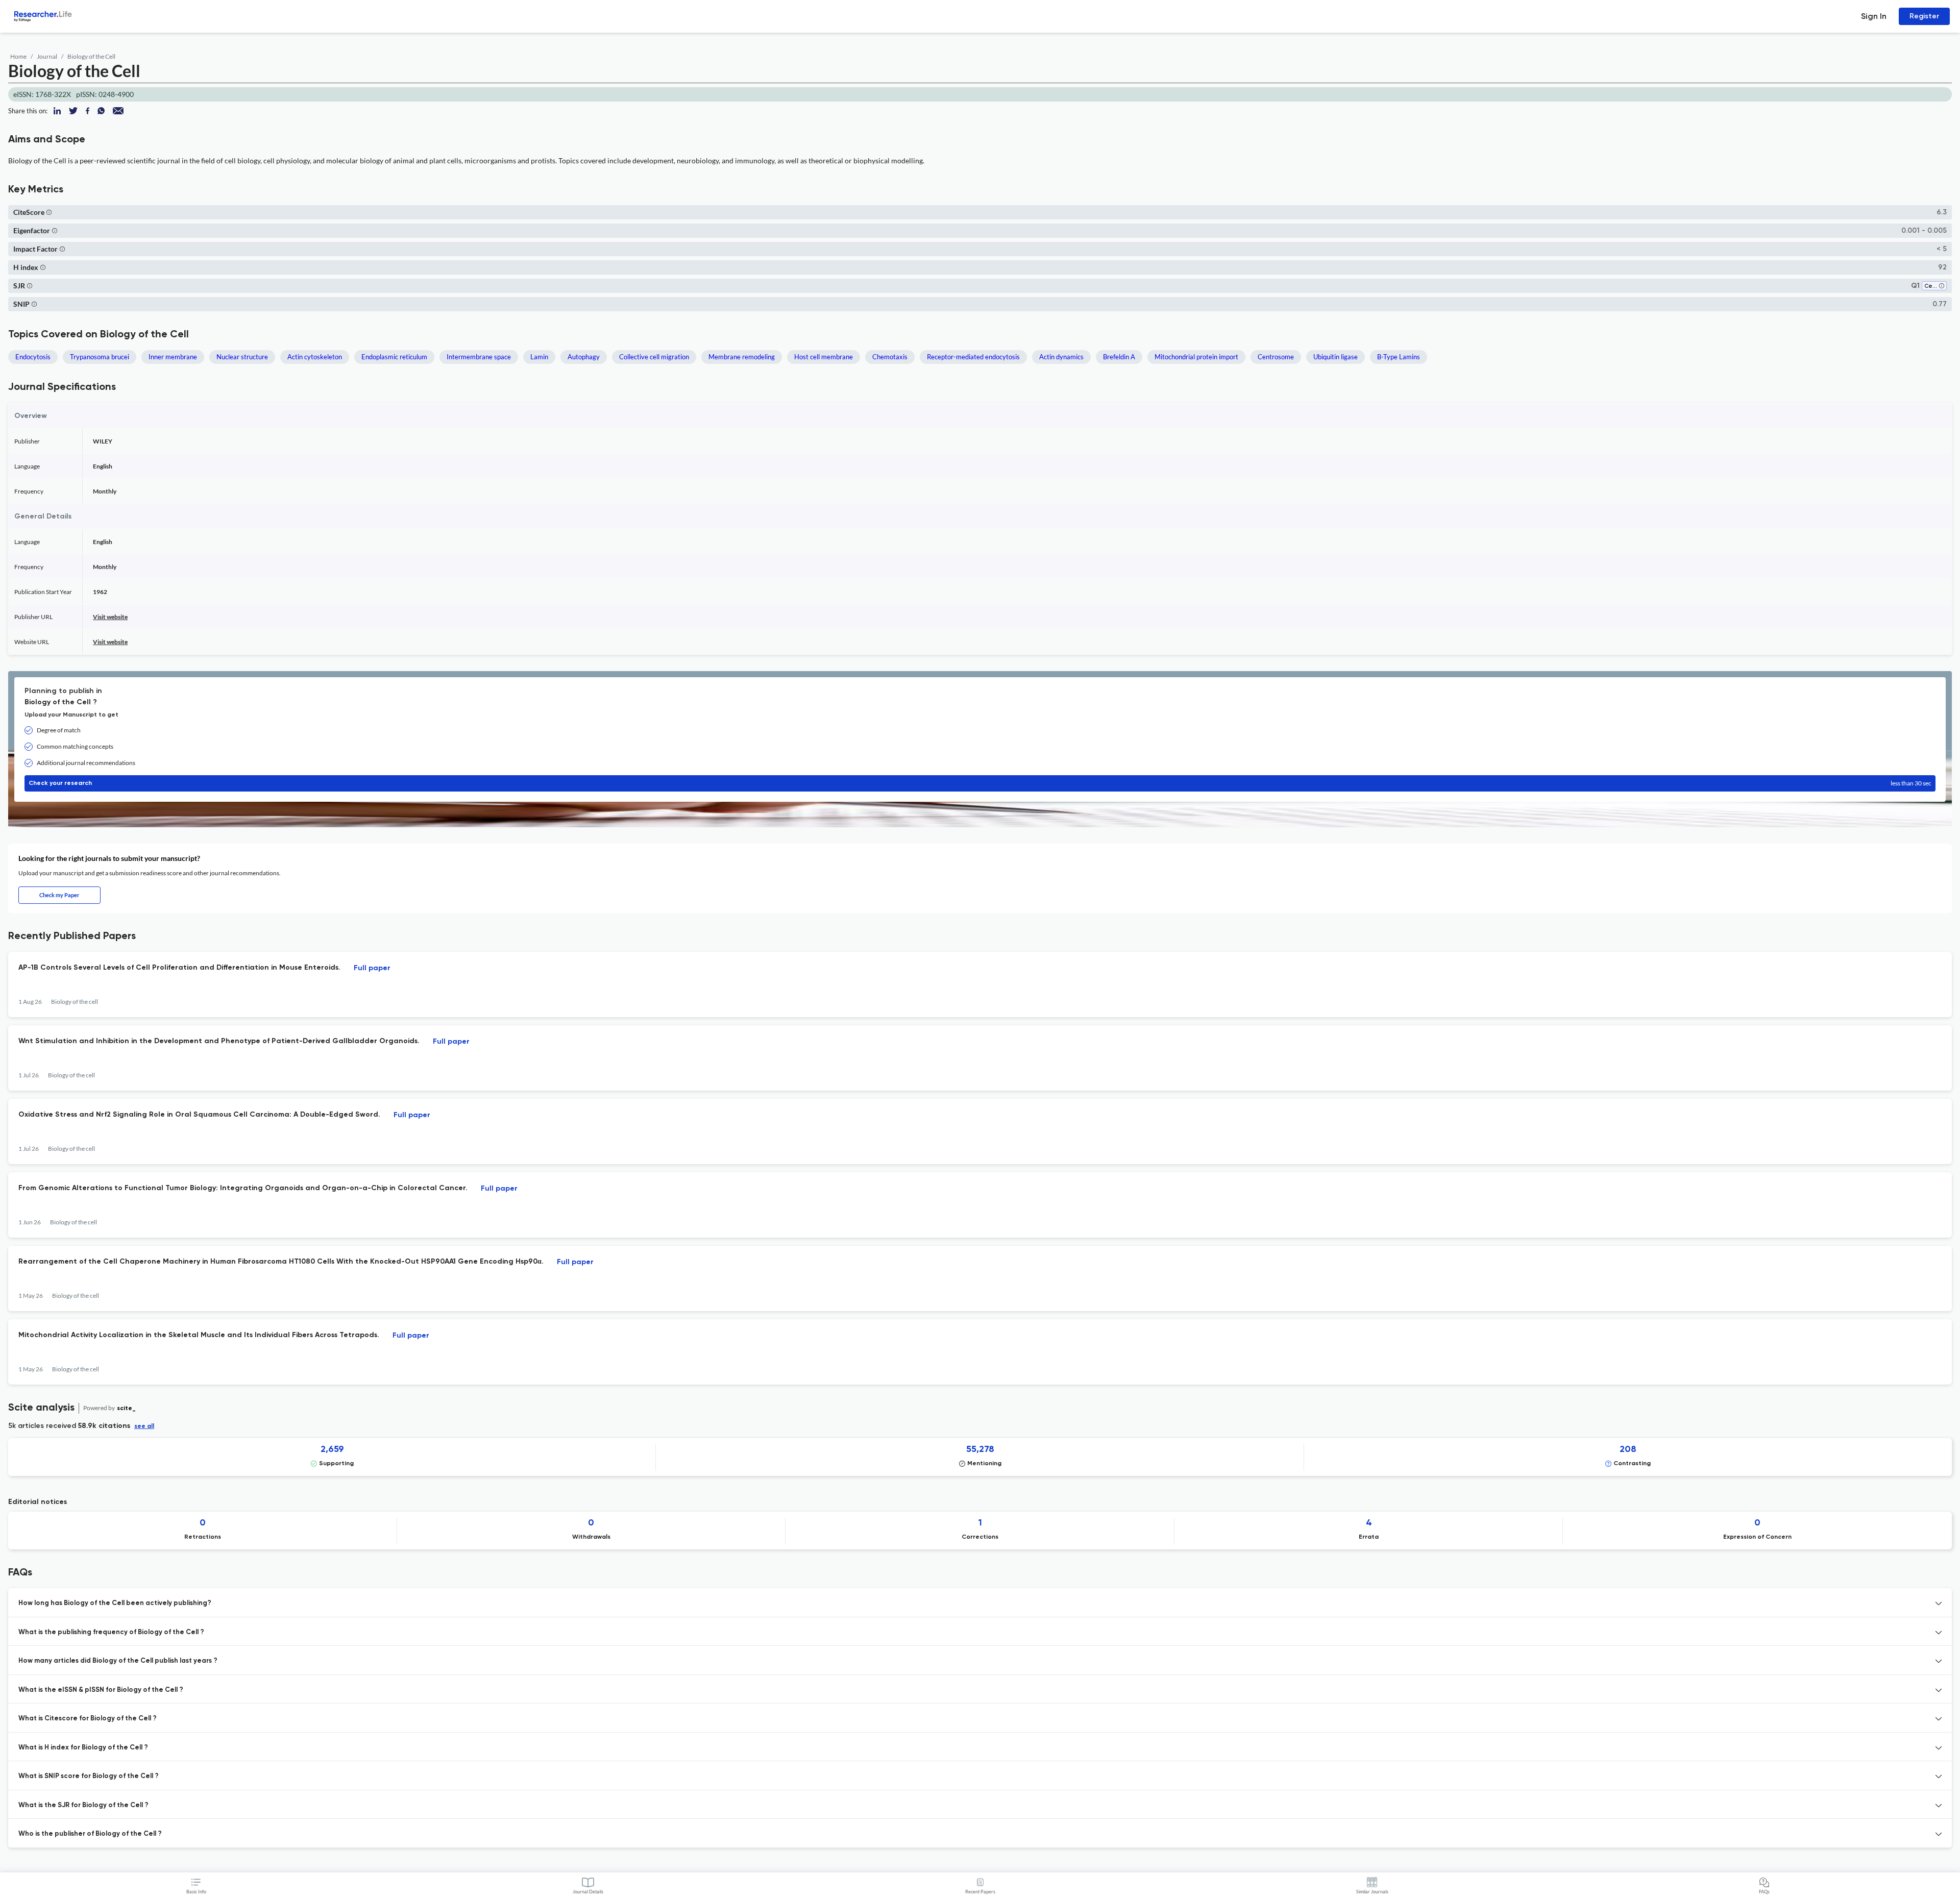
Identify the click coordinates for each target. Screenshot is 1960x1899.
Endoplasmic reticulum (394, 357)
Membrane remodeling (742, 357)
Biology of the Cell (91, 56)
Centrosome (1276, 357)
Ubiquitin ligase (1336, 357)
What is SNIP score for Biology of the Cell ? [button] (89, 1776)
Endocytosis (33, 357)
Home (18, 56)
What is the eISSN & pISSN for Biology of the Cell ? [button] (101, 1690)
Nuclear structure (242, 357)
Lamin (539, 357)
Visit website (110, 617)
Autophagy (584, 357)
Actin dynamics (1061, 357)
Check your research (980, 783)
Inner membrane (173, 357)
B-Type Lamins (1399, 357)
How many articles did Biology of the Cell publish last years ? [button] (118, 1661)
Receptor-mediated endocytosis (973, 357)
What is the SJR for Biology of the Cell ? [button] (83, 1805)
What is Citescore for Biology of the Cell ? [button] (88, 1719)
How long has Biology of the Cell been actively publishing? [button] (115, 1603)
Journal (47, 56)
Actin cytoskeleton (315, 357)
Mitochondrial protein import (1196, 357)
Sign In (1874, 16)
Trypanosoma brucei (100, 357)
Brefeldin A (1119, 357)
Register (1924, 16)
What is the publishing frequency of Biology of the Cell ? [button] (111, 1632)
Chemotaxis (890, 357)
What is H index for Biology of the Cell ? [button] (83, 1748)
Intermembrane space (479, 357)
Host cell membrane (824, 357)
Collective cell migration (654, 357)
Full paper (372, 968)
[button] (49, 212)
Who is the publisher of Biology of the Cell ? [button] (90, 1834)
